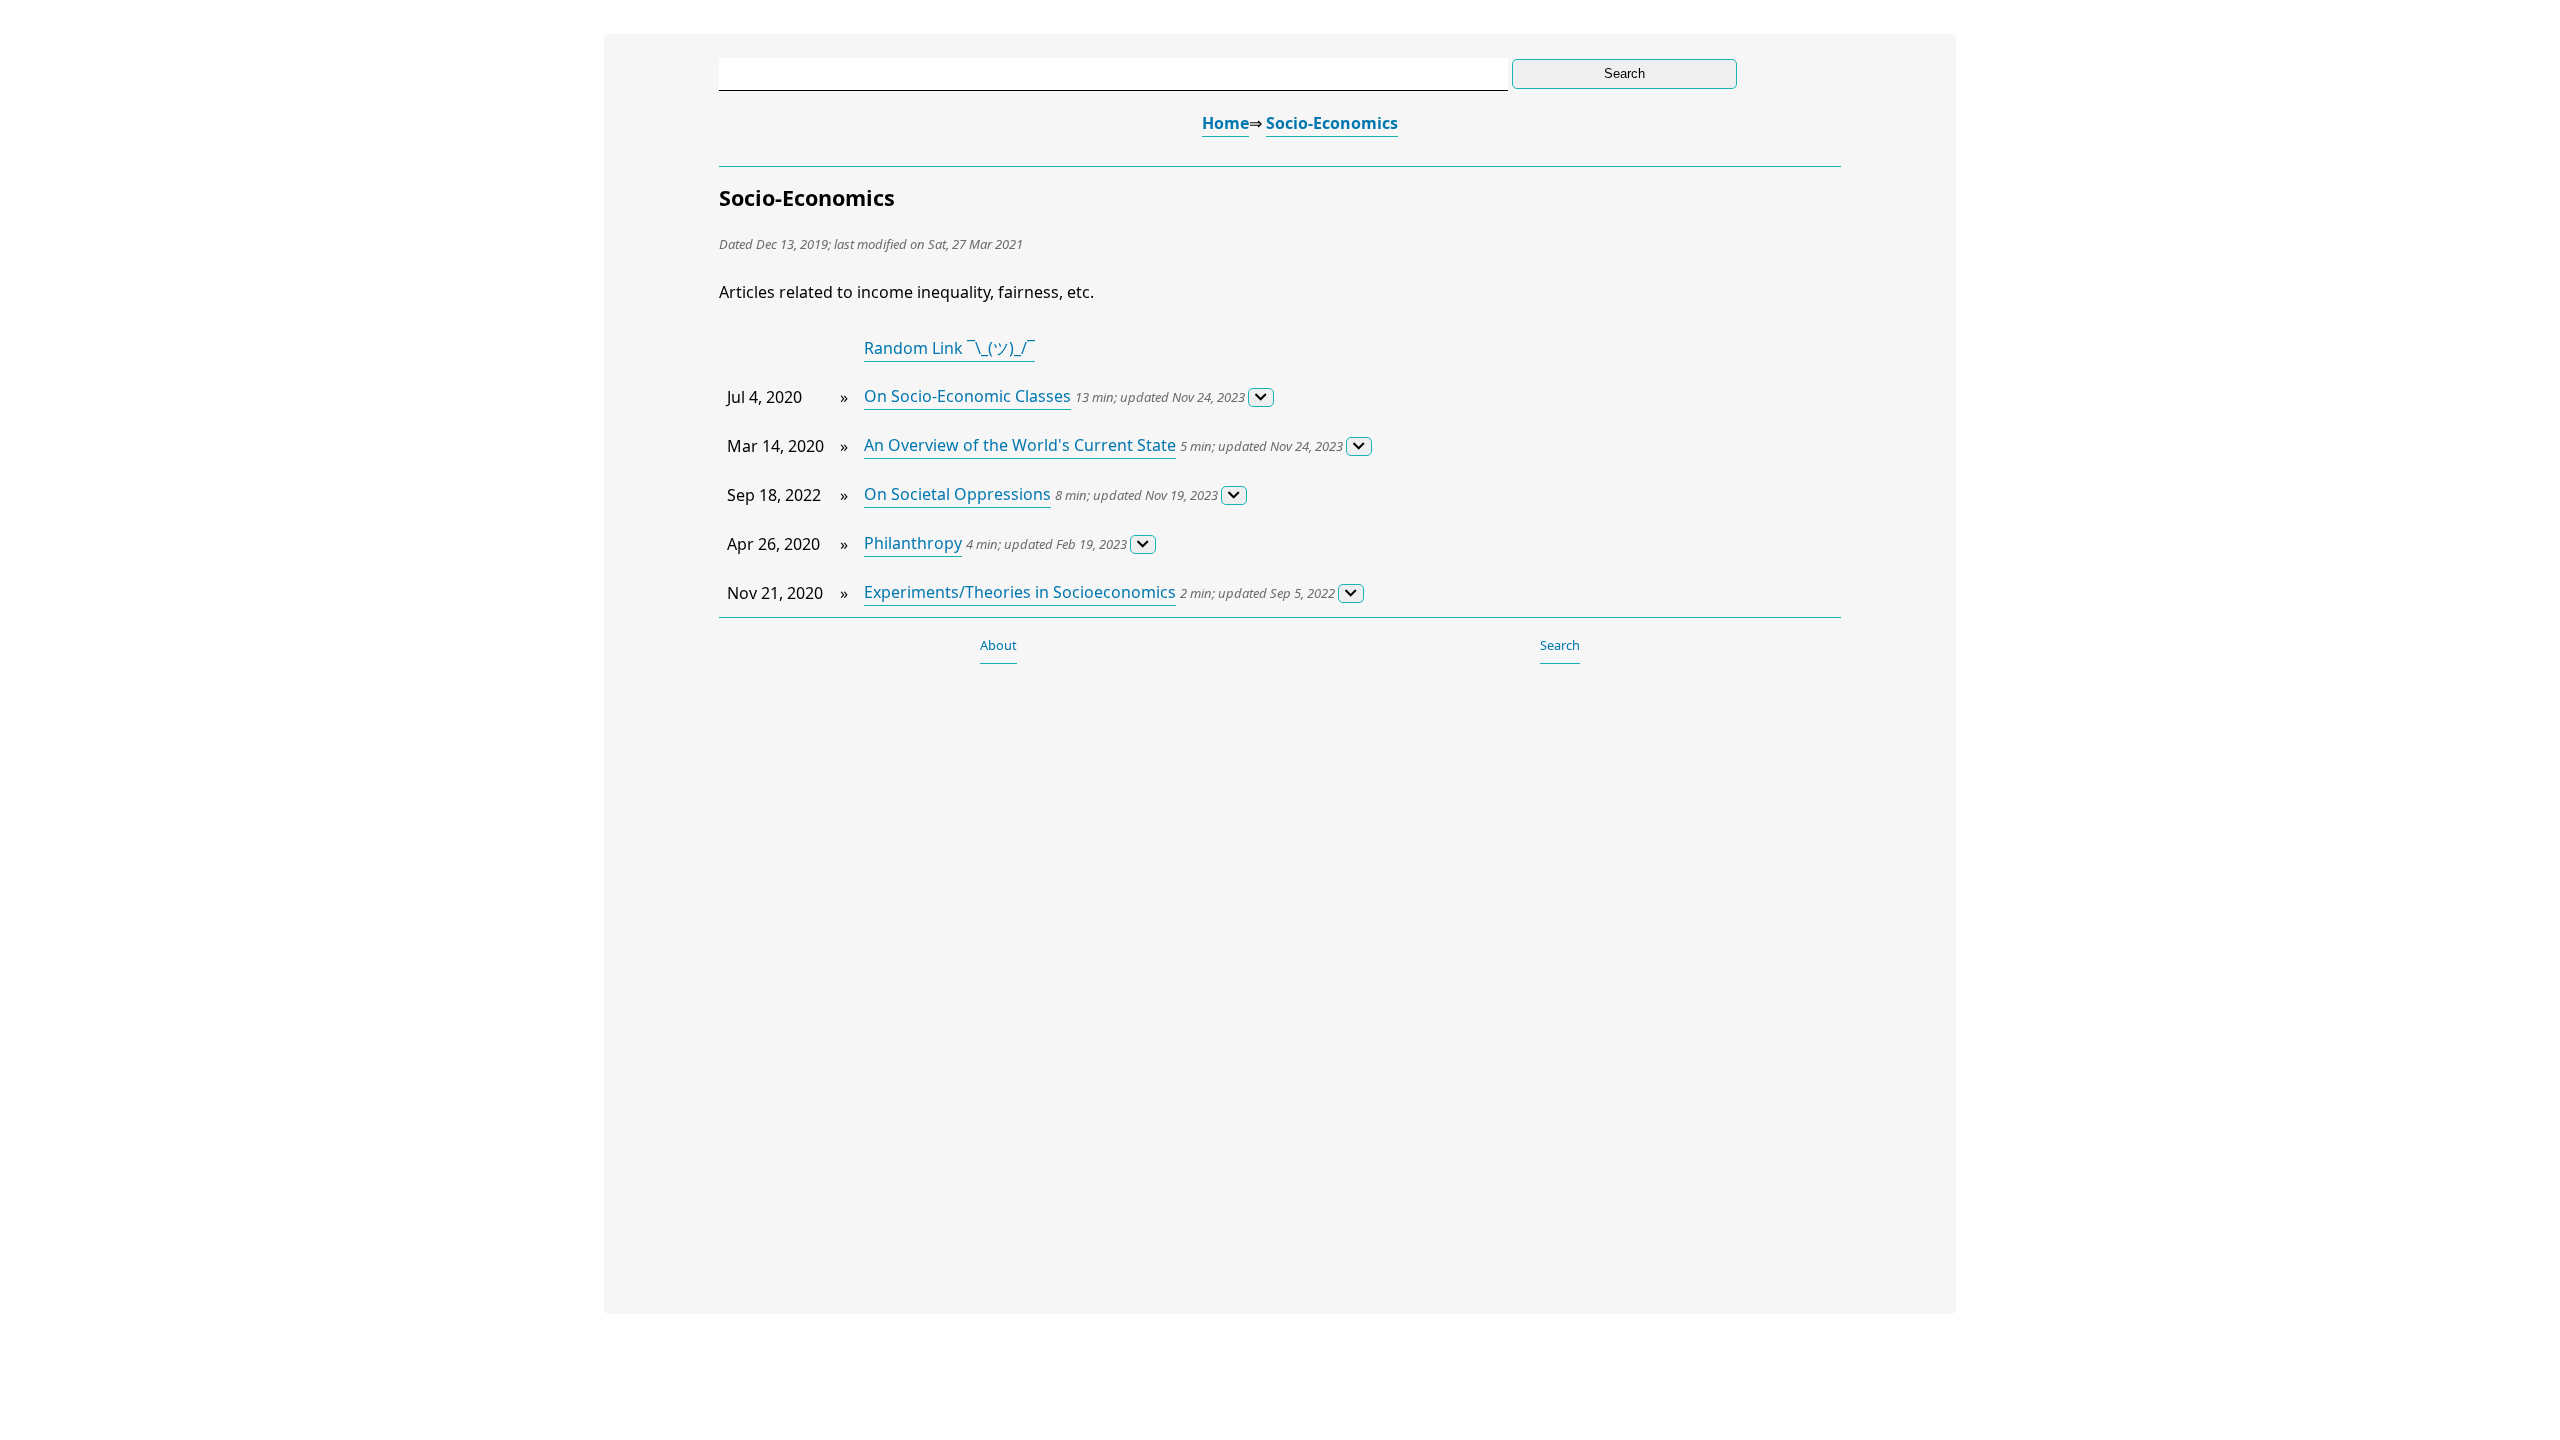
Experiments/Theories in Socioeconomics (1020, 592)
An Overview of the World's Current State (1020, 445)
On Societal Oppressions (957, 494)
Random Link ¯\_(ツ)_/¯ (949, 348)
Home (1225, 123)
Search (1560, 645)
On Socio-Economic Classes (967, 396)
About (998, 645)
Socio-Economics (1332, 123)
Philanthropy (913, 543)
